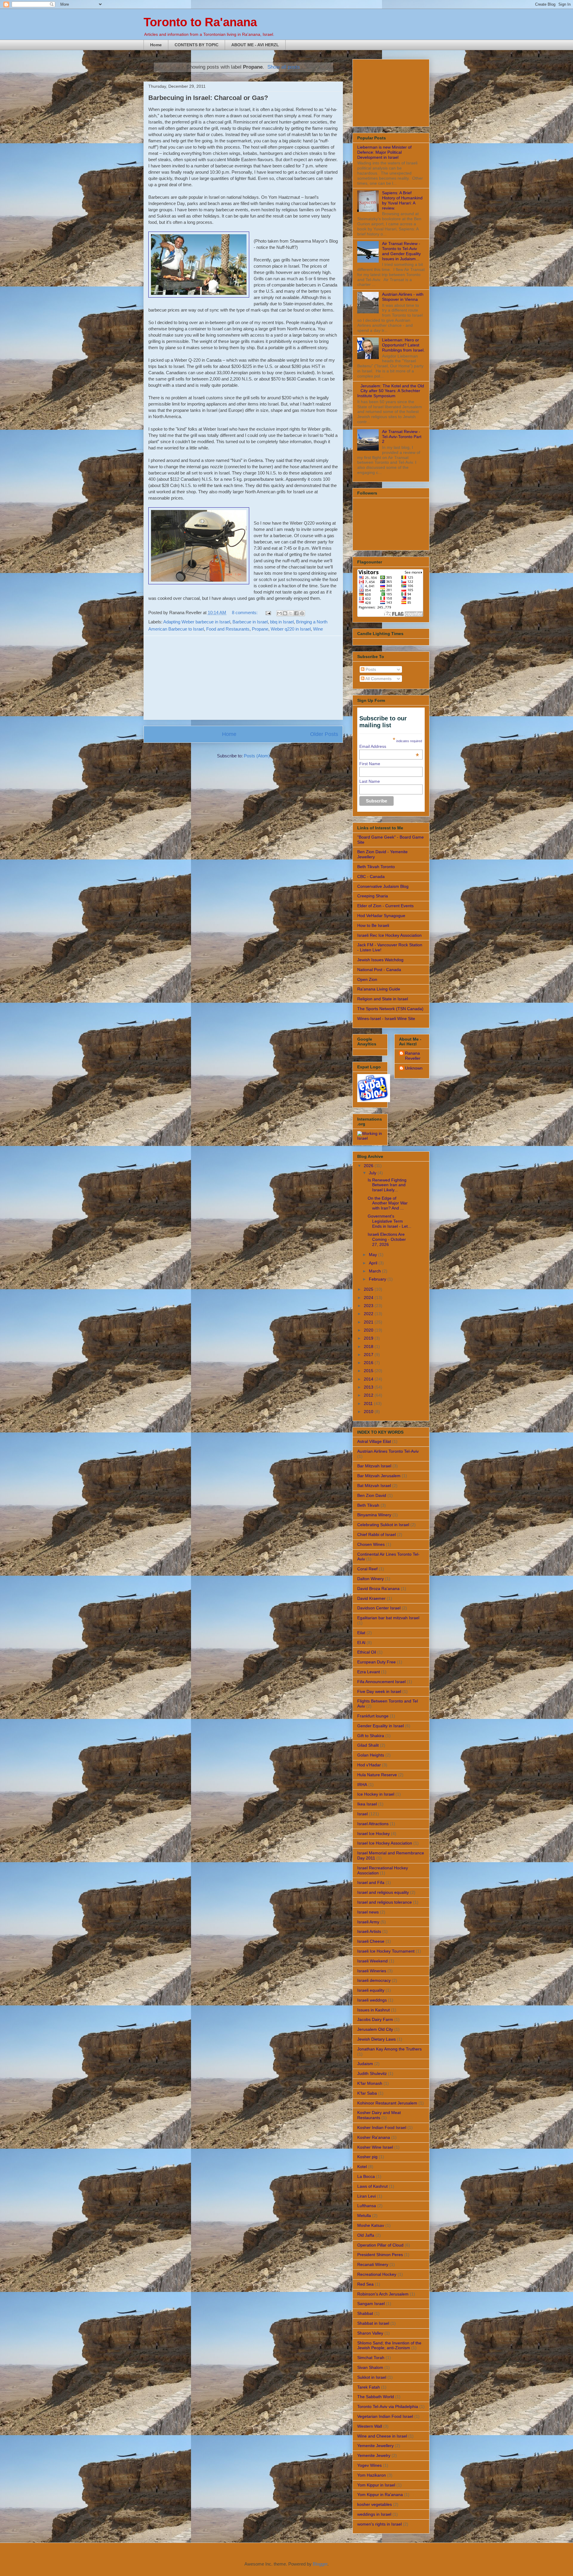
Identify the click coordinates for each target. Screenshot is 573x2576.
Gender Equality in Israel (381, 1726)
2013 (369, 1387)
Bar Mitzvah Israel (374, 1466)
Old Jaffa (366, 2235)
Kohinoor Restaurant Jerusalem (387, 2103)
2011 (369, 1403)
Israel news (368, 1912)
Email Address (389, 746)
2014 (369, 1379)
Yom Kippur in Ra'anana (380, 2495)
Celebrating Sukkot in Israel (383, 1525)
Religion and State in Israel (383, 999)
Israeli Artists (369, 1931)
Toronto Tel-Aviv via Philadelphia (388, 2406)
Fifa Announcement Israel (381, 1682)
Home (156, 45)
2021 (369, 1322)
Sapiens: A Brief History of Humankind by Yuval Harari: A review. (402, 200)
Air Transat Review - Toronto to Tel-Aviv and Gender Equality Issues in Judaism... (401, 251)
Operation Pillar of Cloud (380, 2245)
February (378, 1279)
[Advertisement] (243, 678)
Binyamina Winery (374, 1515)
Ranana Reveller (413, 1056)
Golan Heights (371, 1755)
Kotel (362, 2167)
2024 (369, 1298)
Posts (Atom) (257, 756)
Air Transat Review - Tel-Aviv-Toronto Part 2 (402, 437)
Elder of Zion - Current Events (385, 906)
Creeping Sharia (373, 896)
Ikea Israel (367, 1804)
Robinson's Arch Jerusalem (383, 2294)
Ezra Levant (369, 1672)
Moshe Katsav (371, 2225)
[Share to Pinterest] (302, 613)
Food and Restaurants (228, 629)
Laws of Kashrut (372, 2186)
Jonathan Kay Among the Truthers (389, 2049)
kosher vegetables (375, 2504)
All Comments (378, 679)
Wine (318, 629)
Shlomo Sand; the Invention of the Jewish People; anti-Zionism (389, 2345)
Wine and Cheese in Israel (382, 2436)
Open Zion (367, 979)
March (375, 1271)
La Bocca (366, 2176)
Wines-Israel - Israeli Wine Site (386, 1019)
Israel (362, 1814)
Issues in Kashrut (373, 2010)
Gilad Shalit (368, 1745)
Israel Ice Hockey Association (385, 1843)
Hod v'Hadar (369, 1765)
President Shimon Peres (380, 2255)
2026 (369, 1166)
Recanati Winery (373, 2264)
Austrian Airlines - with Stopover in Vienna (403, 297)
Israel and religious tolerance (385, 1902)
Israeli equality (371, 1990)
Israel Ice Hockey (373, 1834)
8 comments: (245, 613)
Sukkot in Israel (372, 2377)
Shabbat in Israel (373, 2323)
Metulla (364, 2216)
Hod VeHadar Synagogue (381, 916)
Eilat (361, 1633)
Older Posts (324, 734)
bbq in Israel (282, 622)
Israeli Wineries (372, 1971)
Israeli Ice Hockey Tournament (386, 1951)
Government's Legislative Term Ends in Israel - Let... (389, 1221)
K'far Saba (367, 2093)
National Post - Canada (379, 970)
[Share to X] (291, 613)
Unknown (414, 1068)
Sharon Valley (370, 2333)
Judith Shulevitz (372, 2073)
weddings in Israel (374, 2514)
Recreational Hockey (377, 2274)
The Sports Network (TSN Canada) (390, 1009)
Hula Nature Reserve (377, 1775)
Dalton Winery (371, 1579)
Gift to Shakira (371, 1736)
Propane (260, 629)
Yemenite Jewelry (374, 2455)
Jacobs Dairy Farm (375, 2019)
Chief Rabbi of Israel (376, 1534)
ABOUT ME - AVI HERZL (255, 45)
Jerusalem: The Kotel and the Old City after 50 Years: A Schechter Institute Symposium (391, 391)
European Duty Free (376, 1662)
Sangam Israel (371, 2304)
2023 (369, 1306)
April (374, 1263)
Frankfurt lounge (373, 1716)
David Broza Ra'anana (378, 1589)
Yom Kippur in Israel (376, 2485)
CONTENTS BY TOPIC (197, 45)
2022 (369, 1314)
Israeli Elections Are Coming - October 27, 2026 (387, 1239)
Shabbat (365, 2313)
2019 (369, 1338)
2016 (369, 1363)
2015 (369, 1371)
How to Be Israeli (373, 925)
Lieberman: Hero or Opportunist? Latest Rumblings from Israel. (403, 345)
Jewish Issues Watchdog (380, 960)
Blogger (320, 2564)
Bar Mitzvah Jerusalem (379, 1476)
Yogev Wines (369, 2465)
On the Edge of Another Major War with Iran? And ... (388, 1203)
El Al (361, 1643)
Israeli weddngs (372, 2000)
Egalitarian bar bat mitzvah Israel (388, 1618)
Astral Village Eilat (374, 1441)
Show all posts (284, 67)
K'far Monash (370, 2083)
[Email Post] (268, 613)
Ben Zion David (372, 1495)
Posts (370, 669)
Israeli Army (368, 1922)
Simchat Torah (371, 2358)
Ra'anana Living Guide (379, 989)
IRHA (362, 1785)
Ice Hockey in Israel (376, 1794)
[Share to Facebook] (296, 613)
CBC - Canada (371, 876)
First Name (370, 764)
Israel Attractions (373, 1824)
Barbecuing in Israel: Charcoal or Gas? (208, 98)
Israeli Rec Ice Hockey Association (389, 935)
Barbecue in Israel (250, 622)
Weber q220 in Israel (291, 629)
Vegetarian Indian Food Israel (385, 2416)
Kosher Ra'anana (374, 2137)
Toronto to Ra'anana (200, 22)
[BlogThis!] (285, 613)
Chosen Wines (371, 1544)
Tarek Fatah (369, 2387)
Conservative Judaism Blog (383, 886)
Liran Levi (366, 2196)
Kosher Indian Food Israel (382, 2127)
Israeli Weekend (372, 1961)
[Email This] (279, 613)
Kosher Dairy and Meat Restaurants (379, 2115)
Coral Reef (367, 1569)
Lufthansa (367, 2206)
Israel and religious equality (383, 1892)
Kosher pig (367, 2157)
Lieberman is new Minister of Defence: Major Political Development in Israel (384, 152)
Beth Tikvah (368, 1505)
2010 (369, 1412)
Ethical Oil (367, 1652)
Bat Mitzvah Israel (374, 1486)
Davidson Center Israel (379, 1608)
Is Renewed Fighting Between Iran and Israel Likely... (387, 1185)
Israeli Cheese (371, 1941)
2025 (369, 1289)
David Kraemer (371, 1598)
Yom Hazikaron (372, 2475)
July (373, 1173)
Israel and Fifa (371, 1882)
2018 (369, 1346)
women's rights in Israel (379, 2524)
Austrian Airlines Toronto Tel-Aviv (388, 1451)
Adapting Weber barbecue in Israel (197, 622)
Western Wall (370, 2426)
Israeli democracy (374, 1980)
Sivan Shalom (370, 2367)
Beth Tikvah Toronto (376, 867)
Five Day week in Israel (379, 1691)
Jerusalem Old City (375, 2029)
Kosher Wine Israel (375, 2147)
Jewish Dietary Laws (376, 2039)
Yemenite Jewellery (375, 2446)
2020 (369, 1330)
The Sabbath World (376, 2397)
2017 (369, 1355)
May (373, 1255)
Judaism (365, 2064)
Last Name (370, 781)
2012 (369, 1395)
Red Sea (365, 2284)
